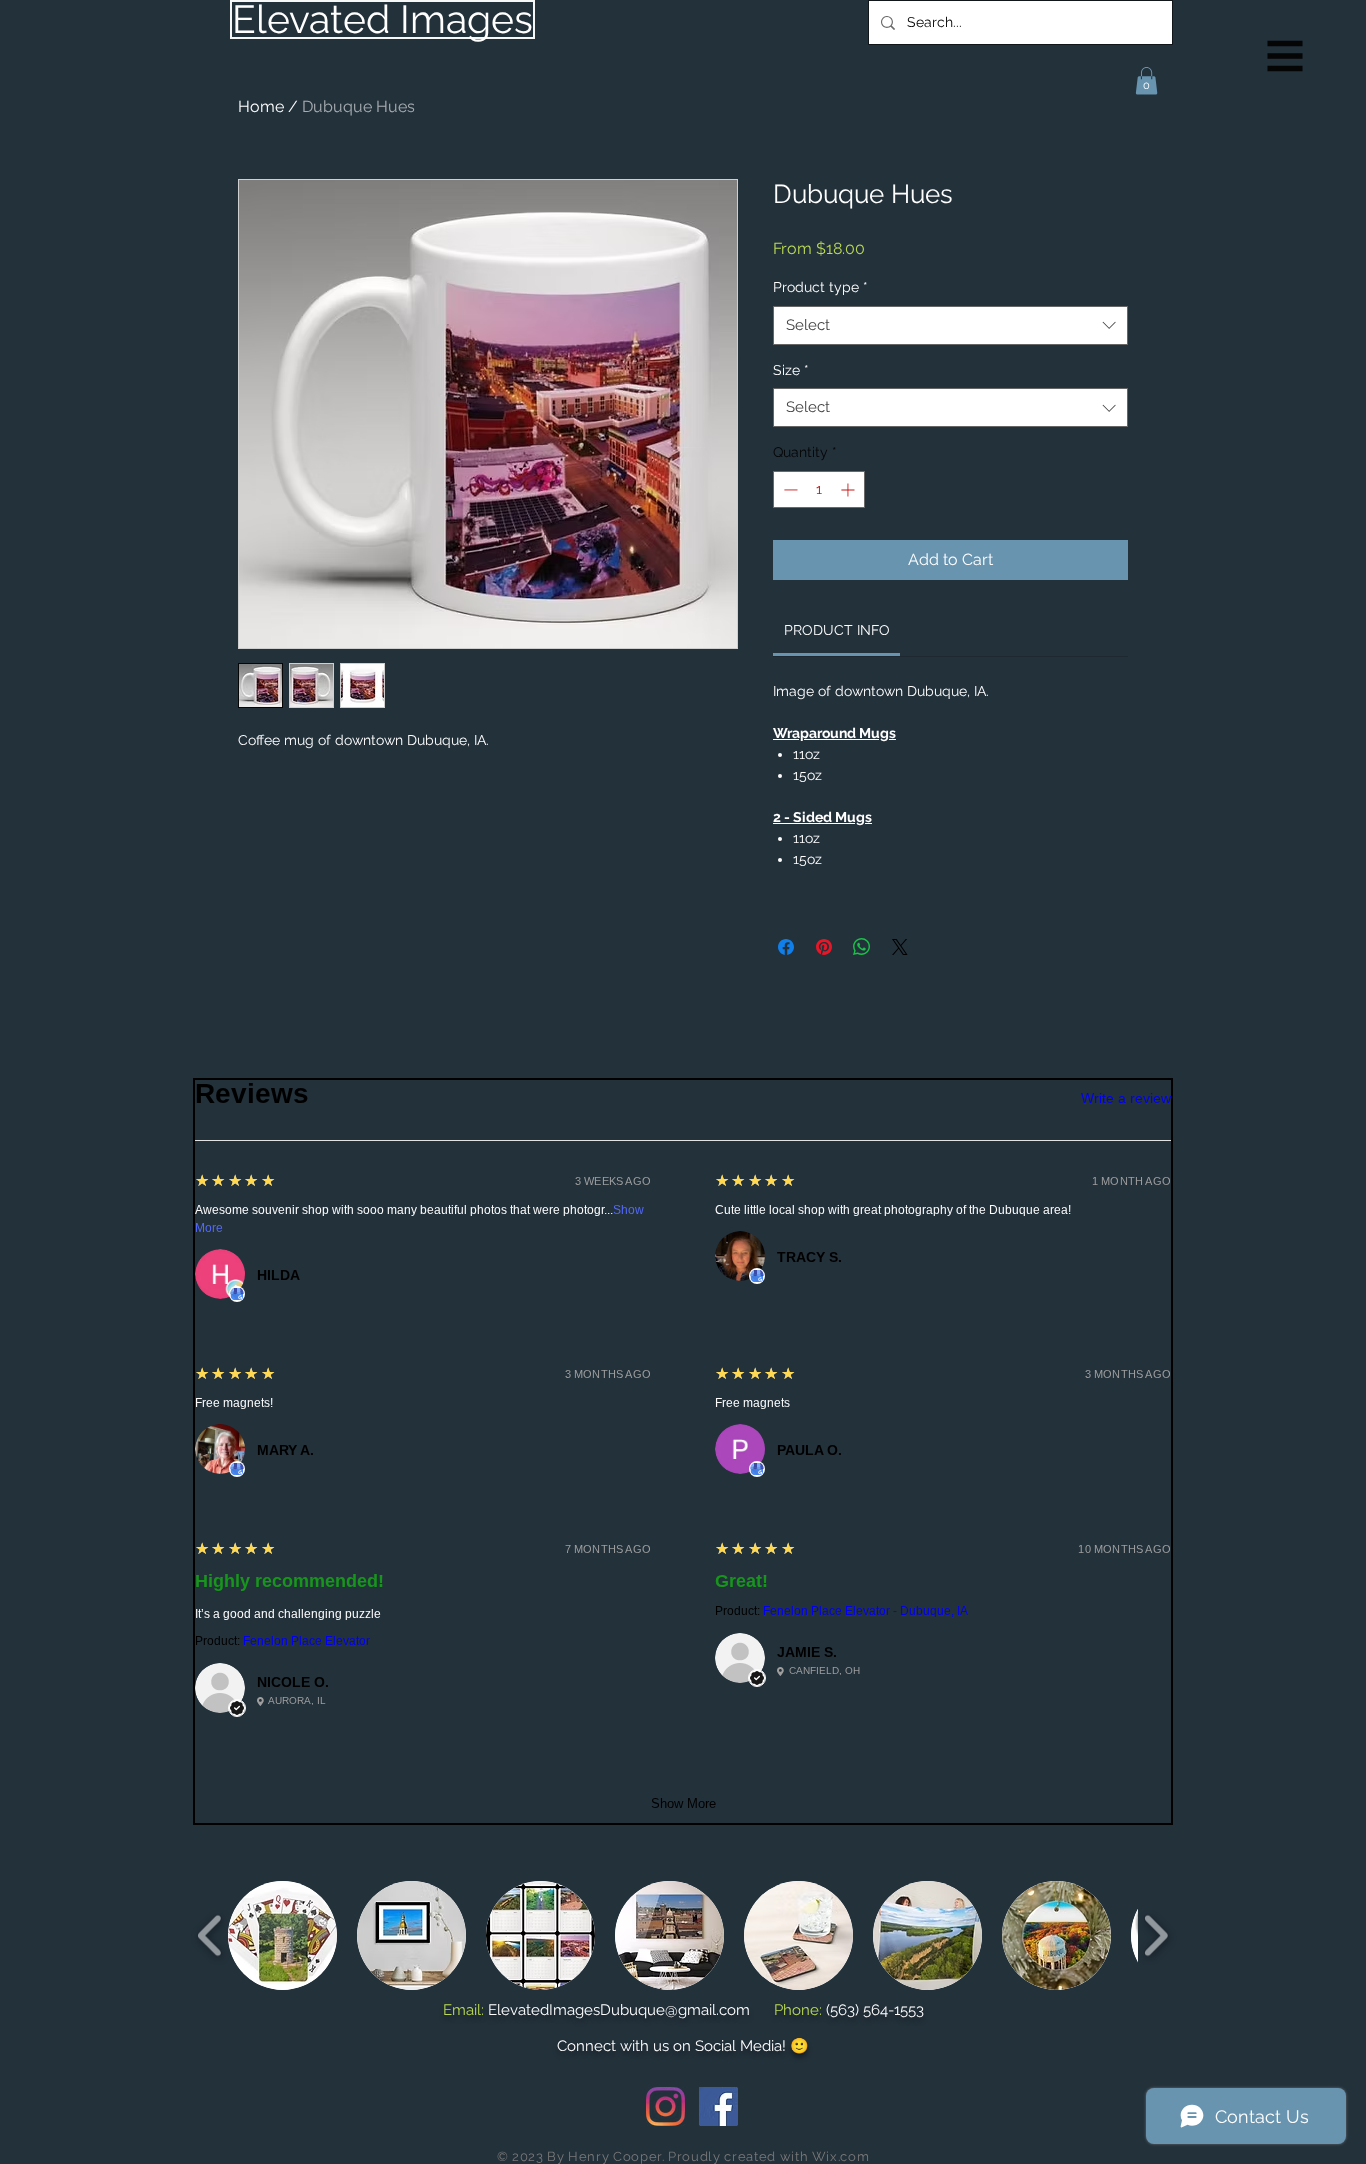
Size (791, 370)
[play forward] (1155, 1935)
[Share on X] (900, 947)
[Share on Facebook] (786, 947)
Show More (683, 1803)
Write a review (1126, 1098)
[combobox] (950, 325)
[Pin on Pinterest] (824, 947)
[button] (1285, 56)
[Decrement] (788, 489)
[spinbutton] (819, 489)
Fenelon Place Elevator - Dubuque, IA (865, 1611)
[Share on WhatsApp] (862, 947)
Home (261, 106)
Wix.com (841, 2156)
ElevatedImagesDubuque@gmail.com (619, 2010)
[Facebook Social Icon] (718, 2106)
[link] (837, 630)
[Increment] (849, 489)
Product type (820, 287)
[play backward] (210, 1935)
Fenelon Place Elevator (306, 1641)
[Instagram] (665, 2106)
